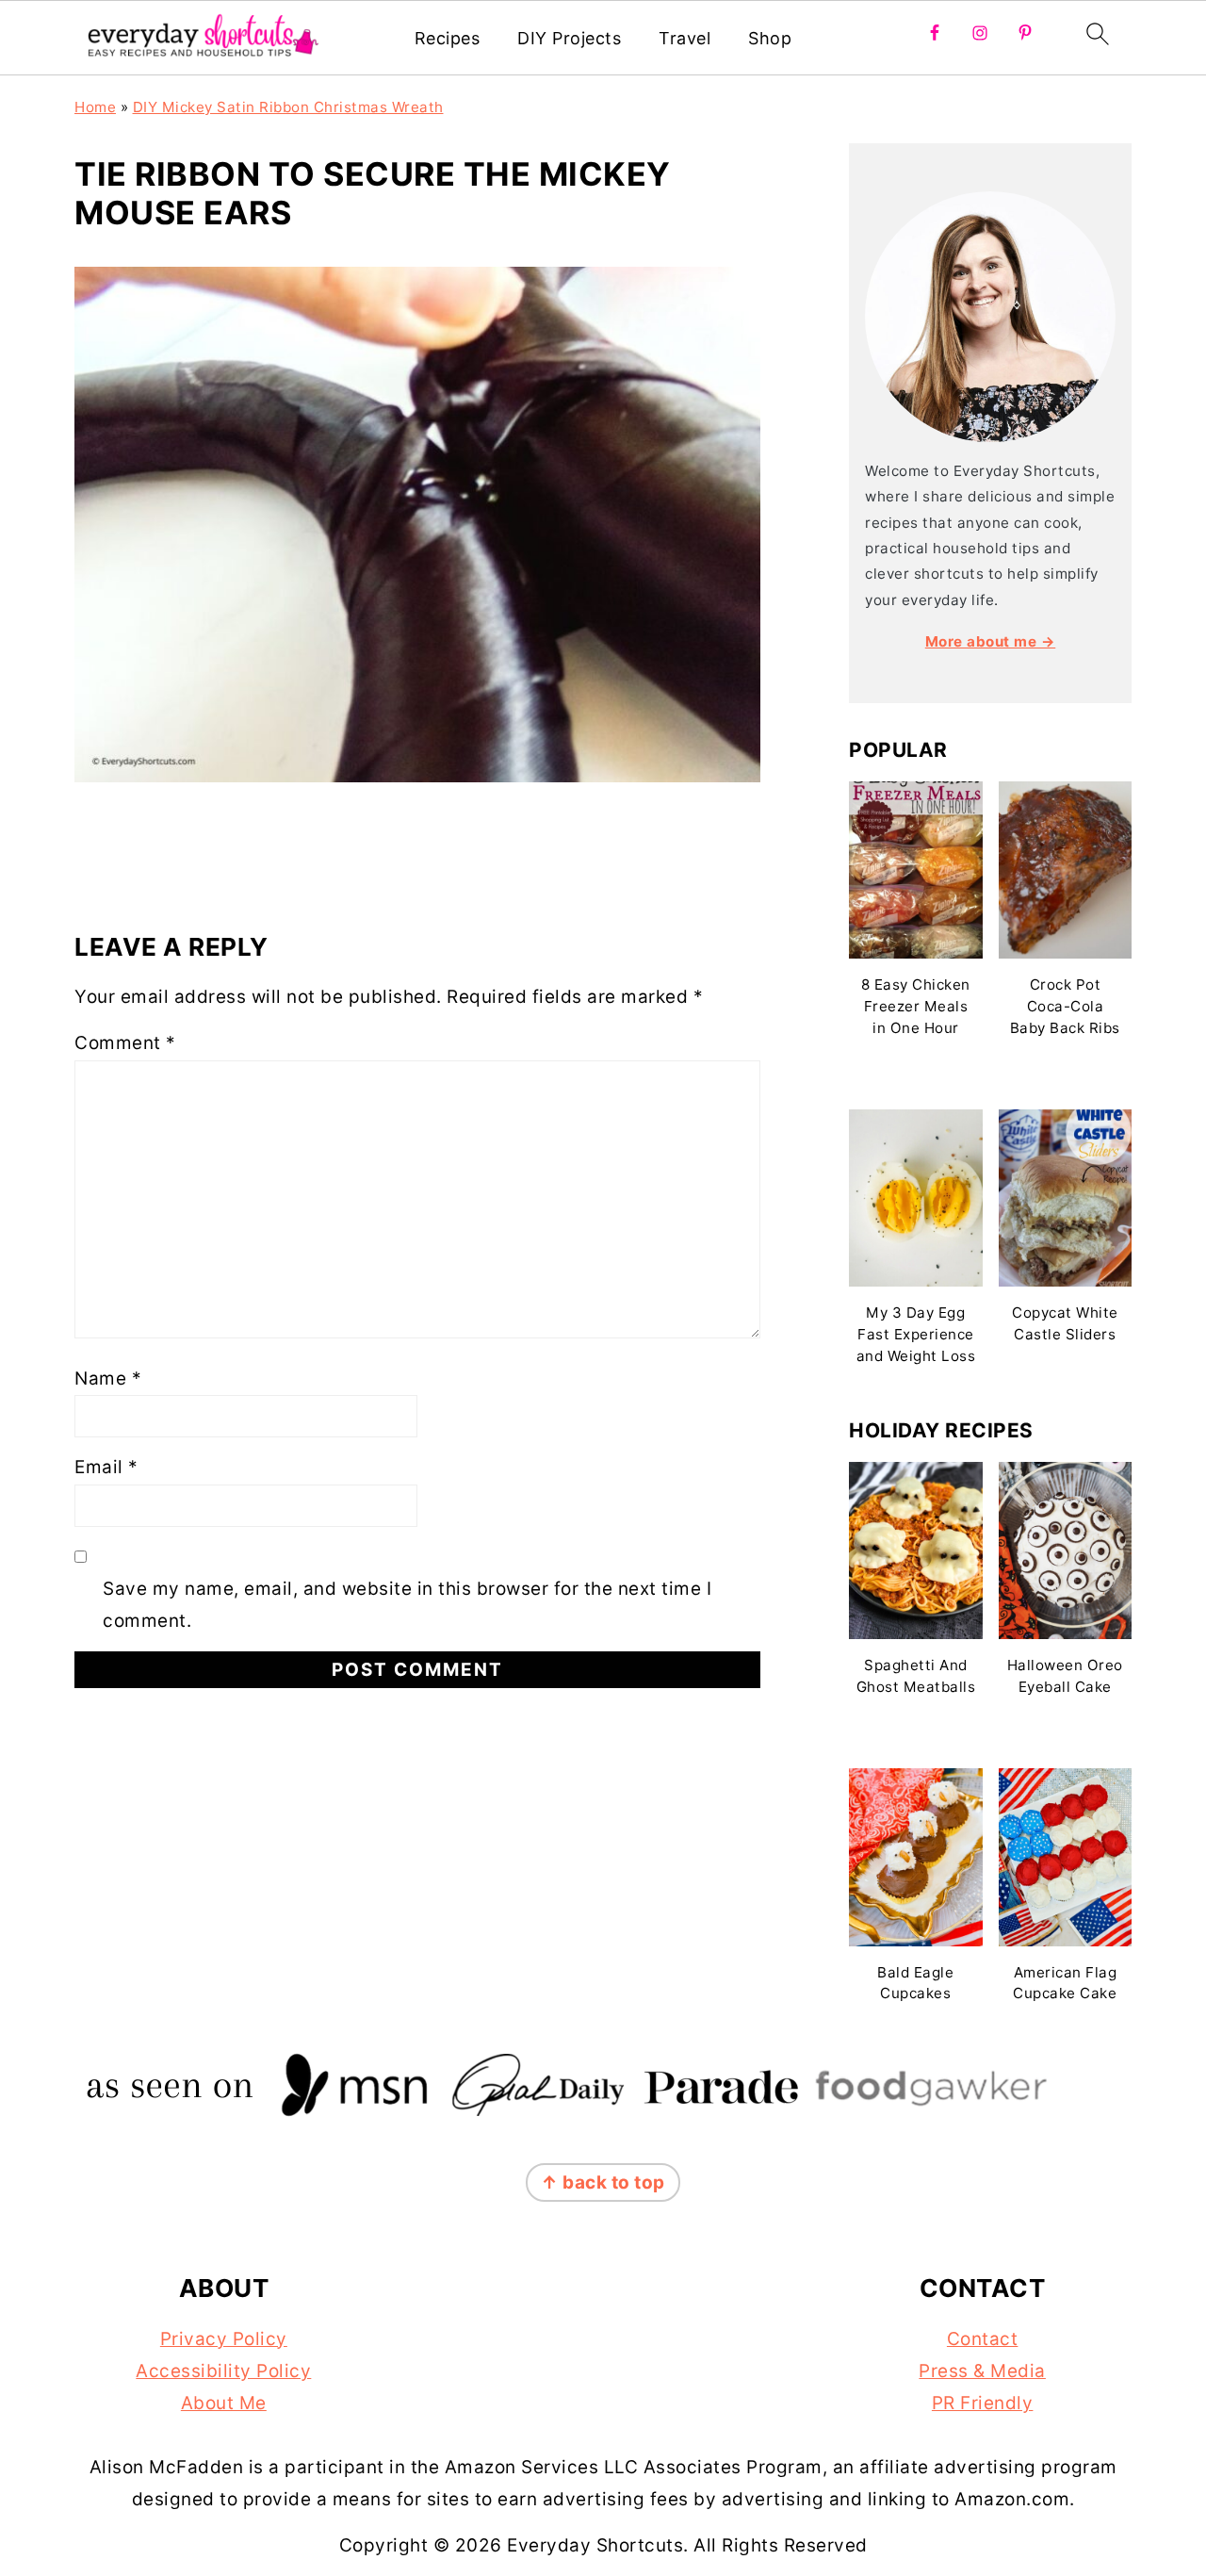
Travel (684, 38)
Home (95, 107)
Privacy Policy (224, 2339)
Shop (770, 38)
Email (106, 1467)
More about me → (991, 641)
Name (108, 1378)
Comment (125, 1043)
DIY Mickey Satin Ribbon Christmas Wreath (288, 107)
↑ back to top (603, 2182)
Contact (983, 2339)
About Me (224, 2403)
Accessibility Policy (223, 2371)
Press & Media (982, 2371)
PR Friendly (983, 2403)
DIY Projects (569, 38)
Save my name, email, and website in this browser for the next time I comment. (407, 1605)
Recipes (448, 38)
